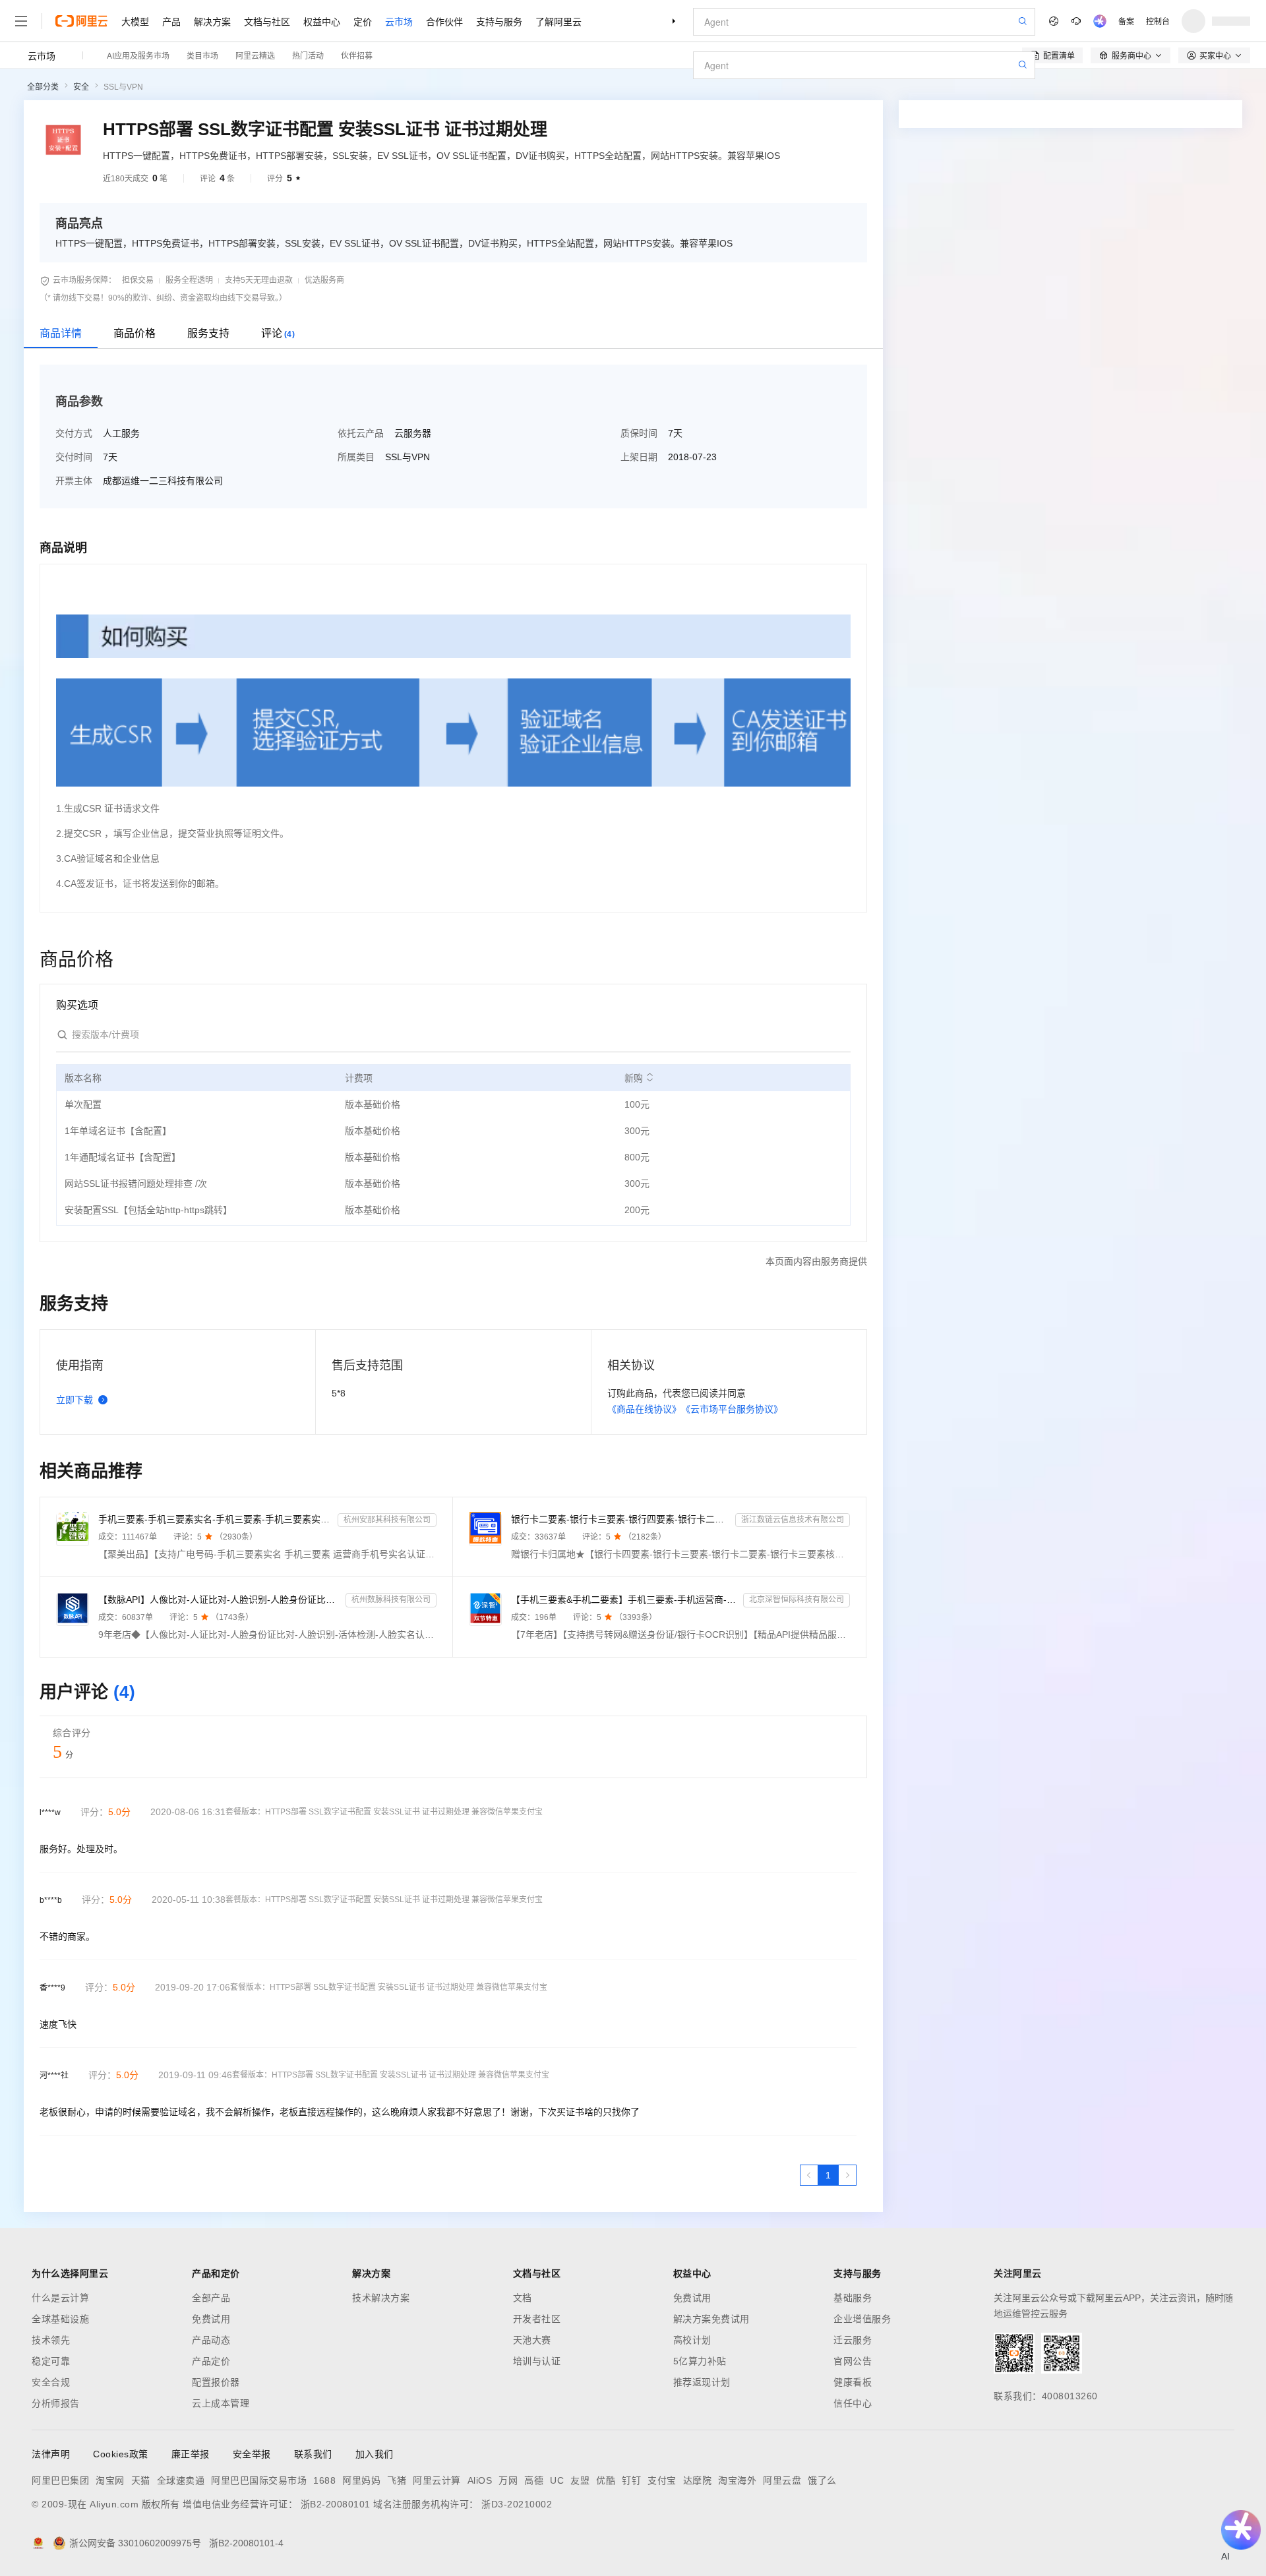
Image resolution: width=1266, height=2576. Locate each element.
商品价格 (135, 333)
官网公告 (853, 2361)
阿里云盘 (782, 2480)
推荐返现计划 (702, 2382)
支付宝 (662, 2480)
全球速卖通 (181, 2480)
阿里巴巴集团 (60, 2480)
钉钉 (631, 2480)
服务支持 (208, 333)
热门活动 (308, 55)
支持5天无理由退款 (259, 280)
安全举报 (252, 2454)
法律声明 (51, 2454)
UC (557, 2480)
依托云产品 (361, 433)
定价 (363, 21)
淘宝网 (110, 2480)
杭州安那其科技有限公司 (387, 1520)
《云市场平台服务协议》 (732, 1409)
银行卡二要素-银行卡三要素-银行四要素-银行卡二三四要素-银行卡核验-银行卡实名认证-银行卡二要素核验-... (620, 1519)
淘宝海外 (737, 2480)
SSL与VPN (123, 87)
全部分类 (43, 87)
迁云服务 (853, 2340)
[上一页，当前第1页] (809, 2175)
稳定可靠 (51, 2361)
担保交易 (138, 280)
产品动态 (211, 2340)
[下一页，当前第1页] (847, 2175)
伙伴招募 (357, 55)
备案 (1126, 21)
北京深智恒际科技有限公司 (797, 1600)
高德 (534, 2480)
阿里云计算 (437, 2480)
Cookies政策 (121, 2454)
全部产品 (211, 2298)
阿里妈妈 (361, 2480)
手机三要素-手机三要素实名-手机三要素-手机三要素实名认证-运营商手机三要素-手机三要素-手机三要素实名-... (215, 1519)
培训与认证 (537, 2361)
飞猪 (397, 2480)
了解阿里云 (558, 21)
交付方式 (74, 433)
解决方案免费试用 (711, 2319)
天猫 (141, 2480)
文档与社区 (267, 21)
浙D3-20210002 (517, 2504)
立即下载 (75, 1400)
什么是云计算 (60, 2298)
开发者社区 (537, 2319)
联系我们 (313, 2454)
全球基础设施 (60, 2319)
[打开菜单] (21, 21)
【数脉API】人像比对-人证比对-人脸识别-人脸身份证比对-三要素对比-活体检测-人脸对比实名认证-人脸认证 (219, 1600)
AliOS (480, 2480)
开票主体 (74, 481)
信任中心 (853, 2403)
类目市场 (202, 55)
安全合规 (51, 2382)
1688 (324, 2480)
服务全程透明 (189, 280)
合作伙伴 (444, 21)
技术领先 (51, 2340)
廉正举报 (191, 2454)
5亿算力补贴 (700, 2361)
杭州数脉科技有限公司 (391, 1600)
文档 (523, 2298)
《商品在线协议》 (644, 1409)
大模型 (135, 21)
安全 (81, 87)
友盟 (580, 2480)
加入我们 (375, 2454)
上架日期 (639, 457)
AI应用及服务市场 (138, 55)
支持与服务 (499, 21)
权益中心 (322, 21)
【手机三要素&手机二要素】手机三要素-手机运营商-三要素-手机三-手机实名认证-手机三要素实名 (624, 1600)
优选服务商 (324, 280)
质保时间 (639, 433)
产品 (171, 21)
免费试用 (211, 2319)
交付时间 (74, 457)
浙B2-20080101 (336, 2504)
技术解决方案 (381, 2298)
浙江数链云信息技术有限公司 (793, 1520)
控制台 (1158, 21)
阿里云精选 (255, 55)
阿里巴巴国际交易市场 (259, 2480)
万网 (508, 2480)
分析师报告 (56, 2403)
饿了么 (822, 2480)
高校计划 (692, 2340)
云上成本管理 (221, 2403)
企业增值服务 (862, 2319)
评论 (278, 333)
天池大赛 (532, 2340)
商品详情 (61, 333)
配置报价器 (216, 2382)
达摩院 (698, 2480)
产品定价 (211, 2361)
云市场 (399, 21)
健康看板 (853, 2382)
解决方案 (212, 21)
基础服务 (853, 2298)
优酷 (606, 2480)
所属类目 (356, 457)
